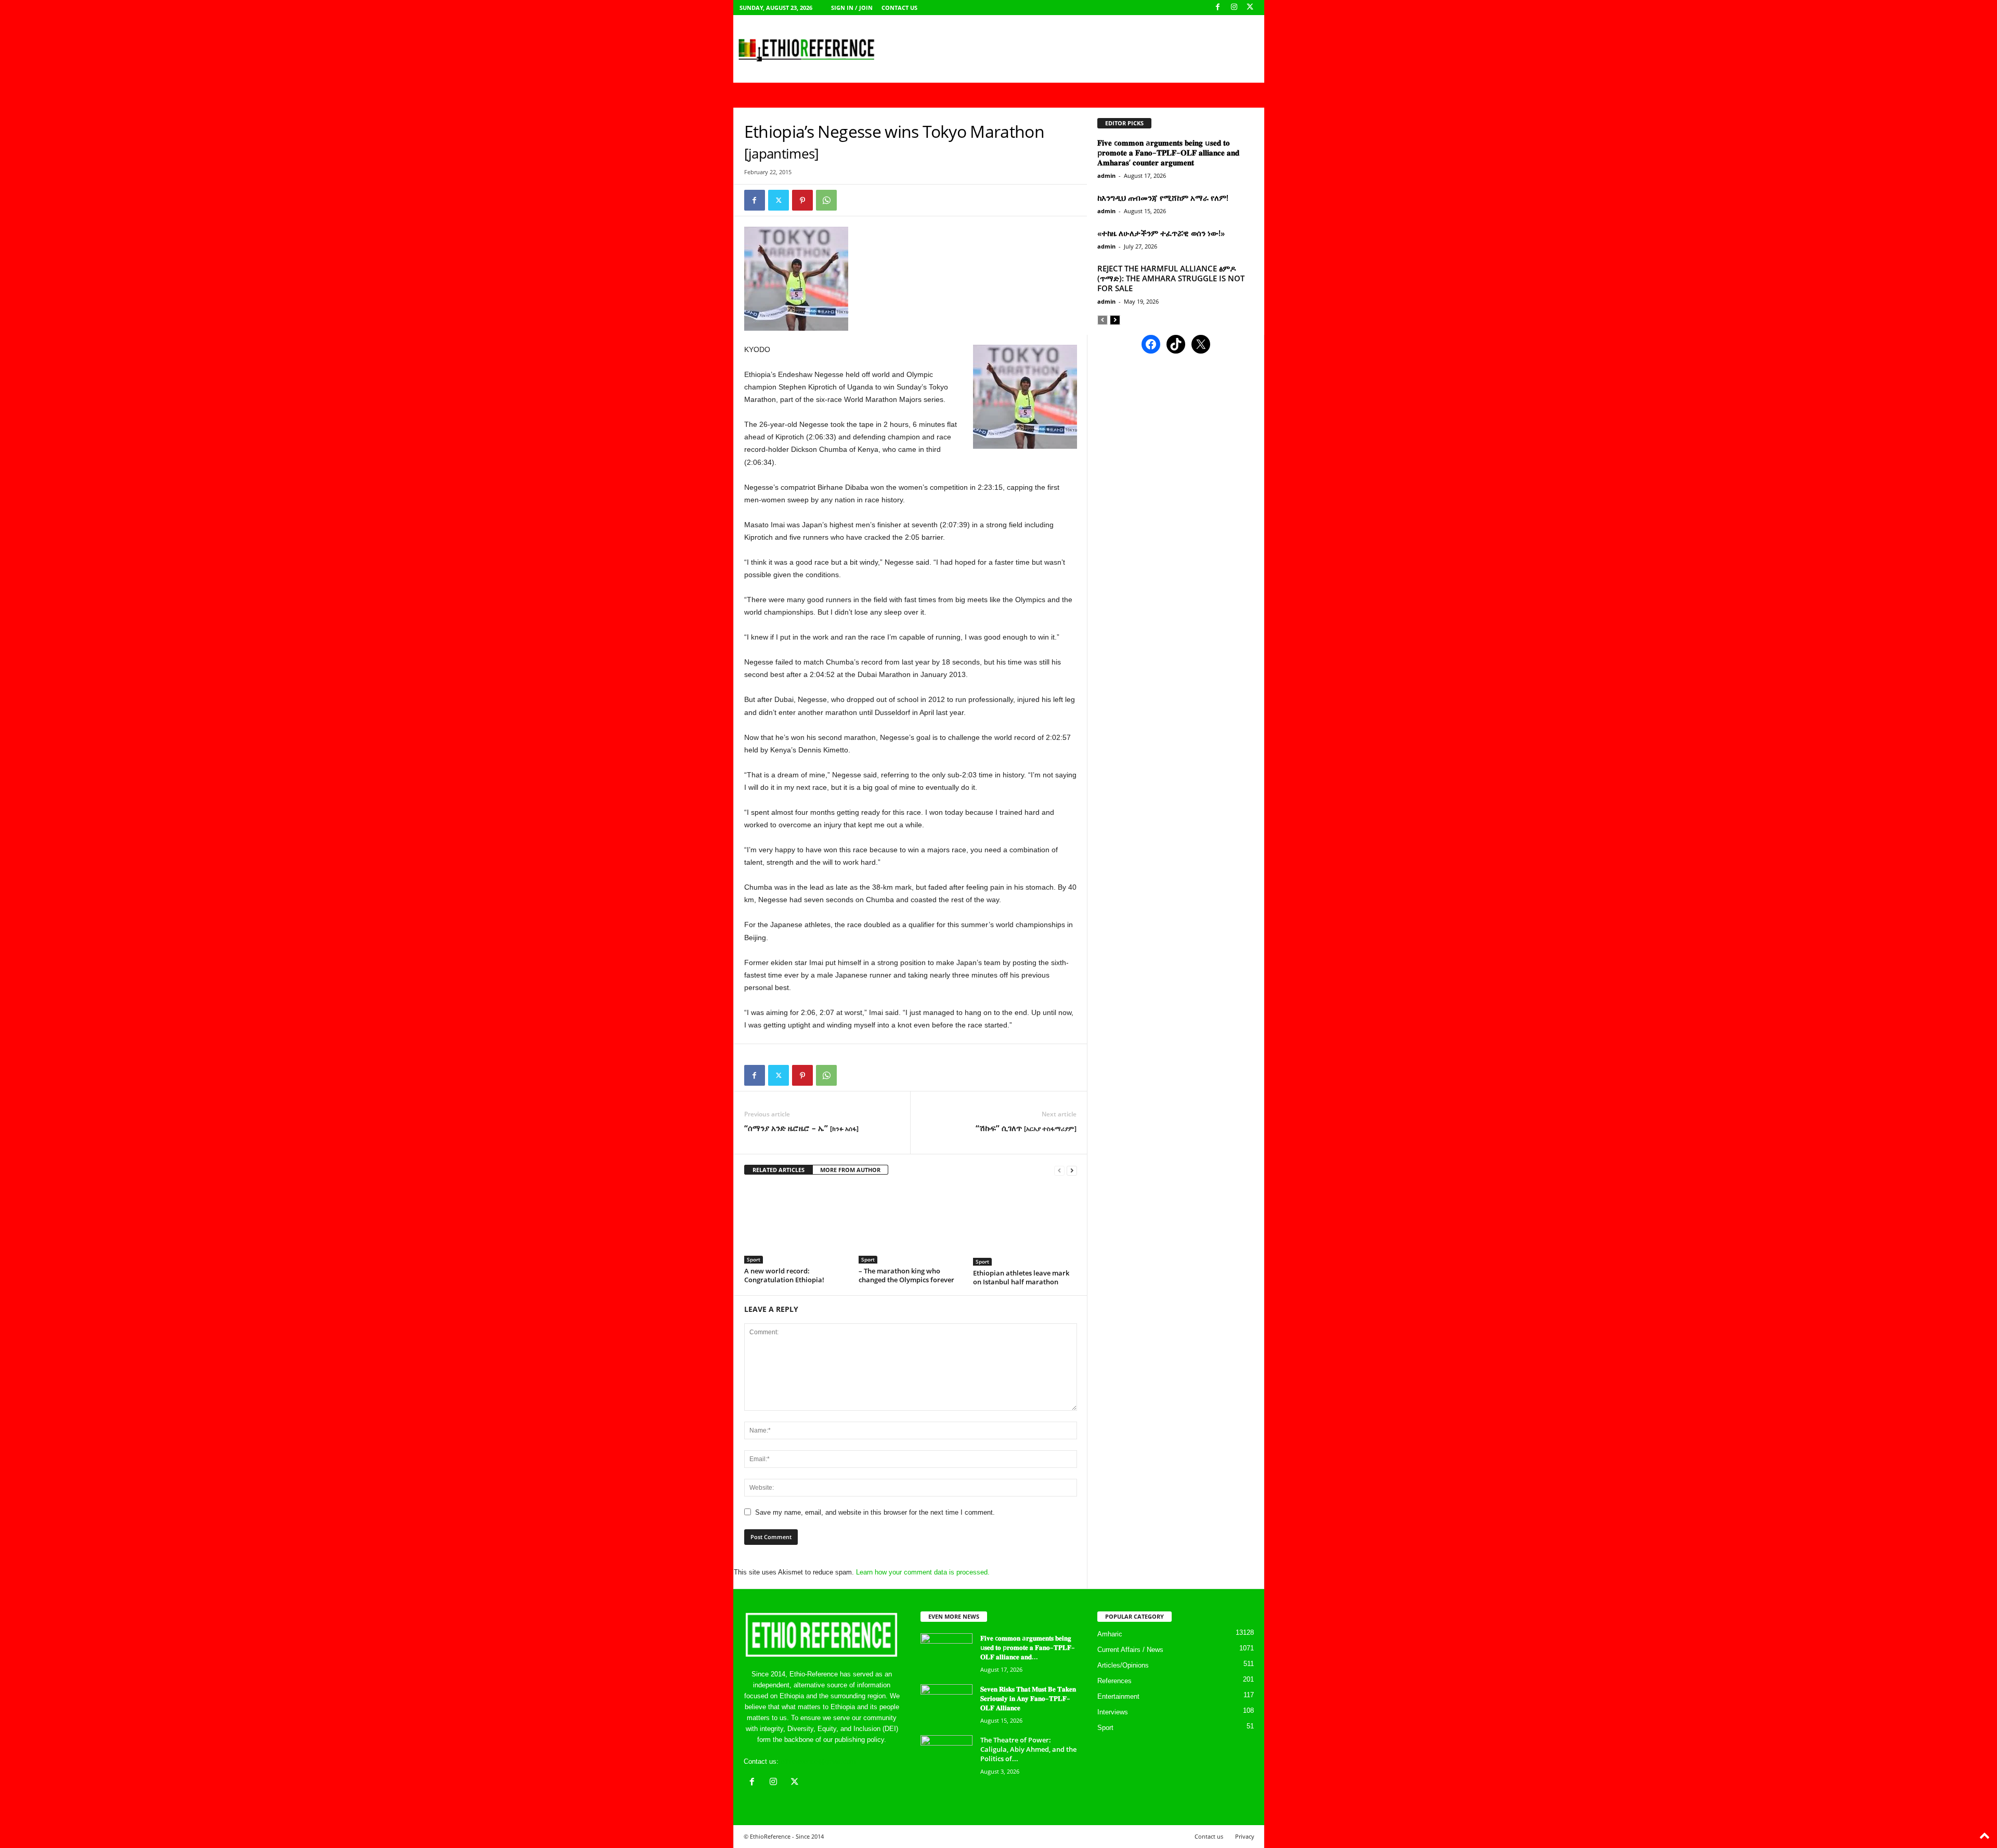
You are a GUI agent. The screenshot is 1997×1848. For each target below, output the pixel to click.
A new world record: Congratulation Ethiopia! (784, 1275)
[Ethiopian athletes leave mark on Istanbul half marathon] (1025, 1226)
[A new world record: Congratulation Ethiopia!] (796, 1225)
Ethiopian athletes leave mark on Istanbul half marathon (1021, 1277)
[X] (1250, 8)
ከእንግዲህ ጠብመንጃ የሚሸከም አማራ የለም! (1163, 198)
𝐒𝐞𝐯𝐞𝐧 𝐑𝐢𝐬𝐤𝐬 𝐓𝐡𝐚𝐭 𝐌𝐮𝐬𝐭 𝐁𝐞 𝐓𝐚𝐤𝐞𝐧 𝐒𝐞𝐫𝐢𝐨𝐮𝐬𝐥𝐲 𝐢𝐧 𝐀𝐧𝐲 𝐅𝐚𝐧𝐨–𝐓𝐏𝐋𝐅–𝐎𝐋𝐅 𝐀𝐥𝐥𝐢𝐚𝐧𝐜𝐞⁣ (1028, 1698)
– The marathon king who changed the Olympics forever (906, 1275)
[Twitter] (779, 200)
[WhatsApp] (826, 200)
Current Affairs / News (1130, 1650)
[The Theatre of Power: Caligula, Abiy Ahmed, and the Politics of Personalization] (946, 1755)
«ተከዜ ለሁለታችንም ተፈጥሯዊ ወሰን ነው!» (1161, 233)
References (1114, 1681)
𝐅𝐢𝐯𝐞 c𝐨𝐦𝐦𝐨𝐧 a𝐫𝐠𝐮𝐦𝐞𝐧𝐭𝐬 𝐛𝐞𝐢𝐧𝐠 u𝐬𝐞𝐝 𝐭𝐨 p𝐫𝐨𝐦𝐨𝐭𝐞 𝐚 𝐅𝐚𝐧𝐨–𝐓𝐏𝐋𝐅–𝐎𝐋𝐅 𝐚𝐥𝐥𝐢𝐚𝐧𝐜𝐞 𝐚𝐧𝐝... (1028, 1647)
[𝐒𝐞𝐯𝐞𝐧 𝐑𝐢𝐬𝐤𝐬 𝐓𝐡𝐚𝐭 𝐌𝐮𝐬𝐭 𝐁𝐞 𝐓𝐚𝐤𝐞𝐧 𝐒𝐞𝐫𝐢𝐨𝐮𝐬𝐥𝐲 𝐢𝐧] (946, 1704)
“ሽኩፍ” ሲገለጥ (1026, 1128)
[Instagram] (1234, 8)
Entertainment (1118, 1696)
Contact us (899, 8)
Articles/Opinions (1123, 1665)
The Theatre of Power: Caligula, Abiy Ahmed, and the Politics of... (1028, 1749)
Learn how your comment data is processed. (923, 1572)
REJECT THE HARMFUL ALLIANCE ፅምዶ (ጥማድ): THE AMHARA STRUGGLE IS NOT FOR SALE (1171, 278)
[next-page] (1072, 1170)
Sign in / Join (852, 8)
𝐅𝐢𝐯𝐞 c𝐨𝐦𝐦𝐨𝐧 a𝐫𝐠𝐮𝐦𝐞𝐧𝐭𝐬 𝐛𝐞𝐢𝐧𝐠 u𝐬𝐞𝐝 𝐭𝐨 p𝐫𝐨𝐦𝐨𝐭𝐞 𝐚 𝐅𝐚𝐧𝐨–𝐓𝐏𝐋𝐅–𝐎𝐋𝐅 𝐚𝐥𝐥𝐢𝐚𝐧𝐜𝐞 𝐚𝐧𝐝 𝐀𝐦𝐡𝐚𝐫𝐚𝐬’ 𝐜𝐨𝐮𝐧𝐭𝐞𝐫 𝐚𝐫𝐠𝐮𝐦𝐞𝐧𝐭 (1168, 152)
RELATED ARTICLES (779, 1170)
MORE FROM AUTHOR (850, 1170)
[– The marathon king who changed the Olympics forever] (911, 1225)
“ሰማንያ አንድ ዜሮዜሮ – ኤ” (801, 1128)
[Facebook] (1218, 8)
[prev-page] (1059, 1170)
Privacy (1245, 1836)
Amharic (1110, 1634)
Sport (754, 1259)
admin (1106, 175)
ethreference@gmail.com (818, 1761)
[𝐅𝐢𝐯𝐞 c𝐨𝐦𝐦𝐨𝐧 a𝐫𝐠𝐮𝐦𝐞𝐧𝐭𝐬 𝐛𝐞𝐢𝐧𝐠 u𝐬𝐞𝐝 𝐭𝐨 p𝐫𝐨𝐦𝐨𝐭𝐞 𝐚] (946, 1653)
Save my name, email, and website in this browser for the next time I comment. (875, 1512)
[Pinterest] (802, 200)
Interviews (1113, 1712)
